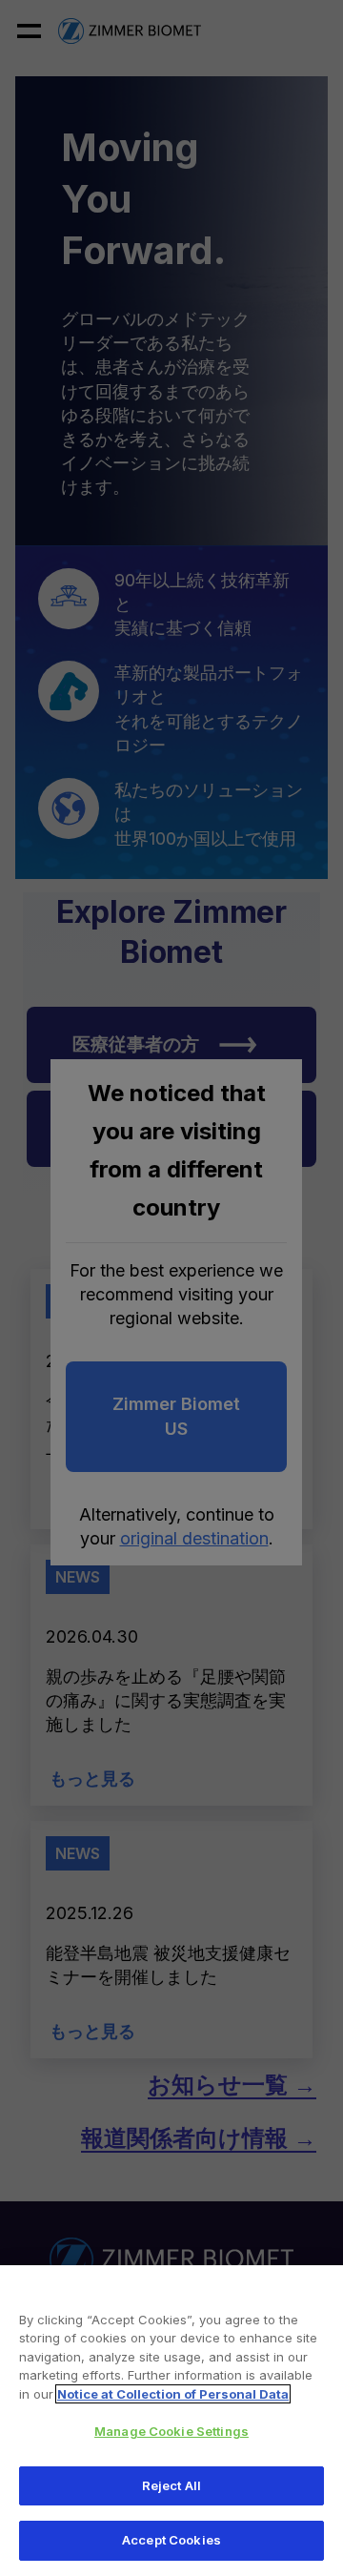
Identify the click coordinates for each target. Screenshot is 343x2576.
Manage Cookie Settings (171, 2431)
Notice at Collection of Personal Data (173, 2394)
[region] (171, 2421)
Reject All (171, 2485)
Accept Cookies (171, 2540)
